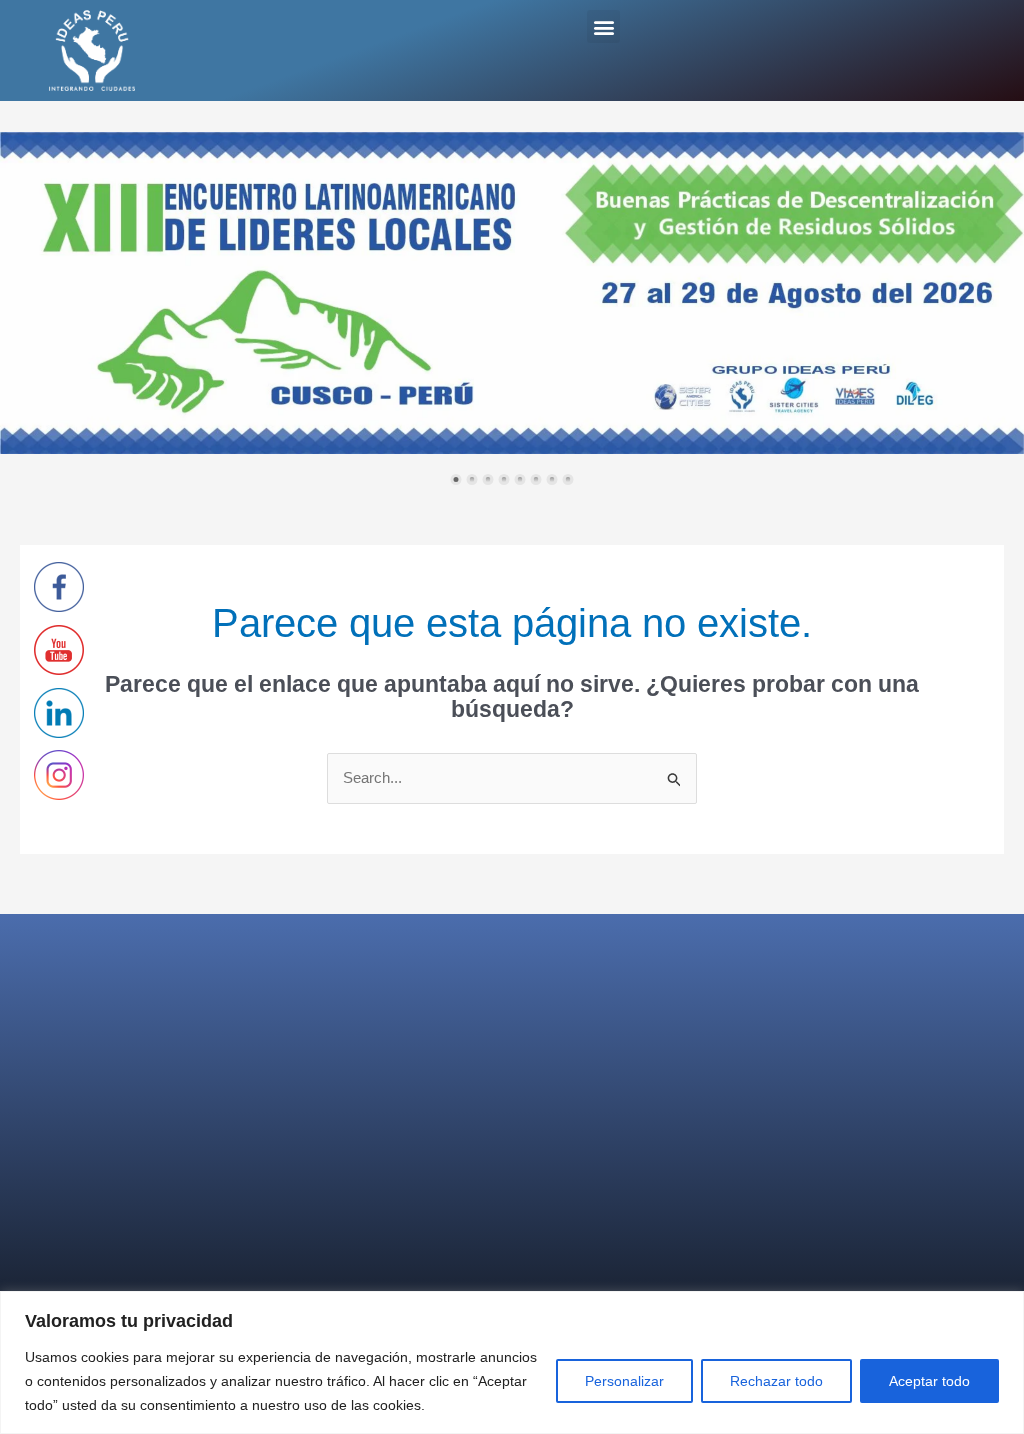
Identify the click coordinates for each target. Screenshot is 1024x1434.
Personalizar (624, 1381)
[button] (603, 26)
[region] (512, 1362)
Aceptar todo (929, 1381)
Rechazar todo (776, 1381)
